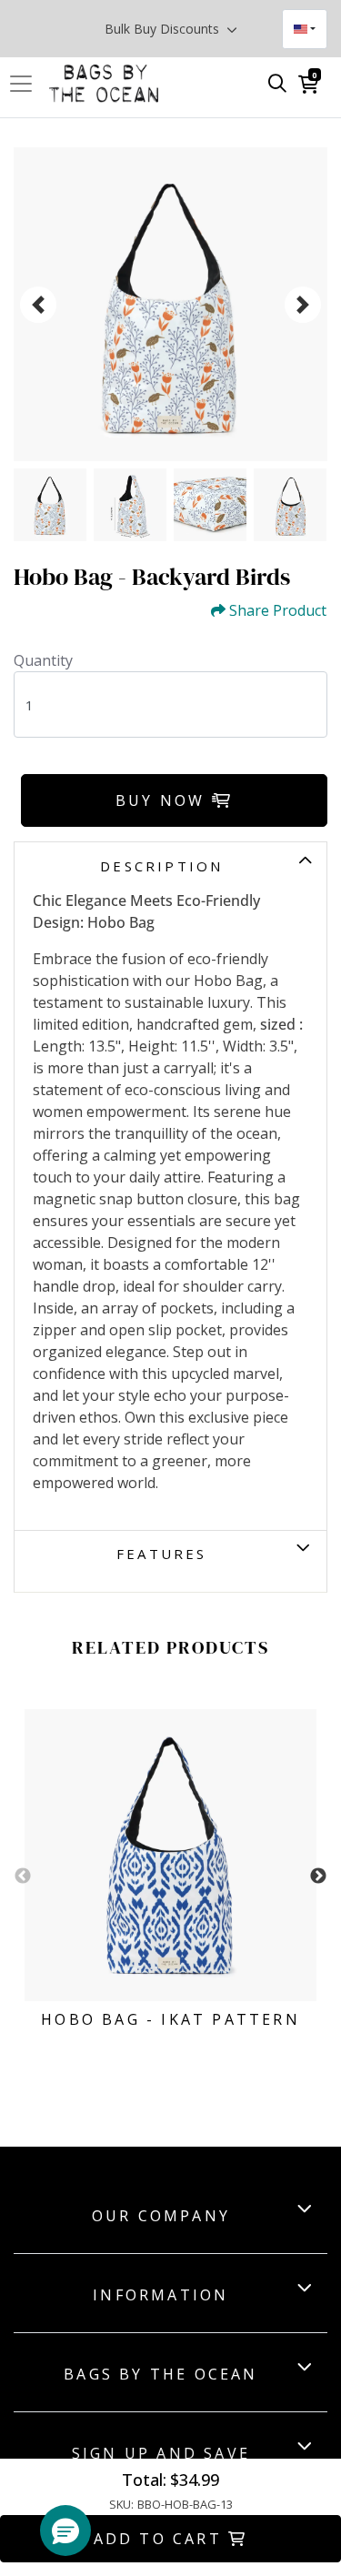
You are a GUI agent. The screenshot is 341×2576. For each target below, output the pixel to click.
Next (318, 1877)
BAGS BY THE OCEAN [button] (160, 2374)
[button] (65, 2531)
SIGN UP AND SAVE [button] (161, 2453)
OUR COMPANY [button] (161, 2216)
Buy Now (164, 800)
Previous (23, 1877)
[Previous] (38, 305)
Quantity (43, 660)
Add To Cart (161, 2539)
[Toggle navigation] (26, 84)
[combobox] (305, 29)
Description (161, 866)
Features (162, 1554)
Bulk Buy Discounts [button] (164, 29)
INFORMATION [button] (160, 2295)
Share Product (278, 611)
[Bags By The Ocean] (104, 84)
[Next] (303, 305)
